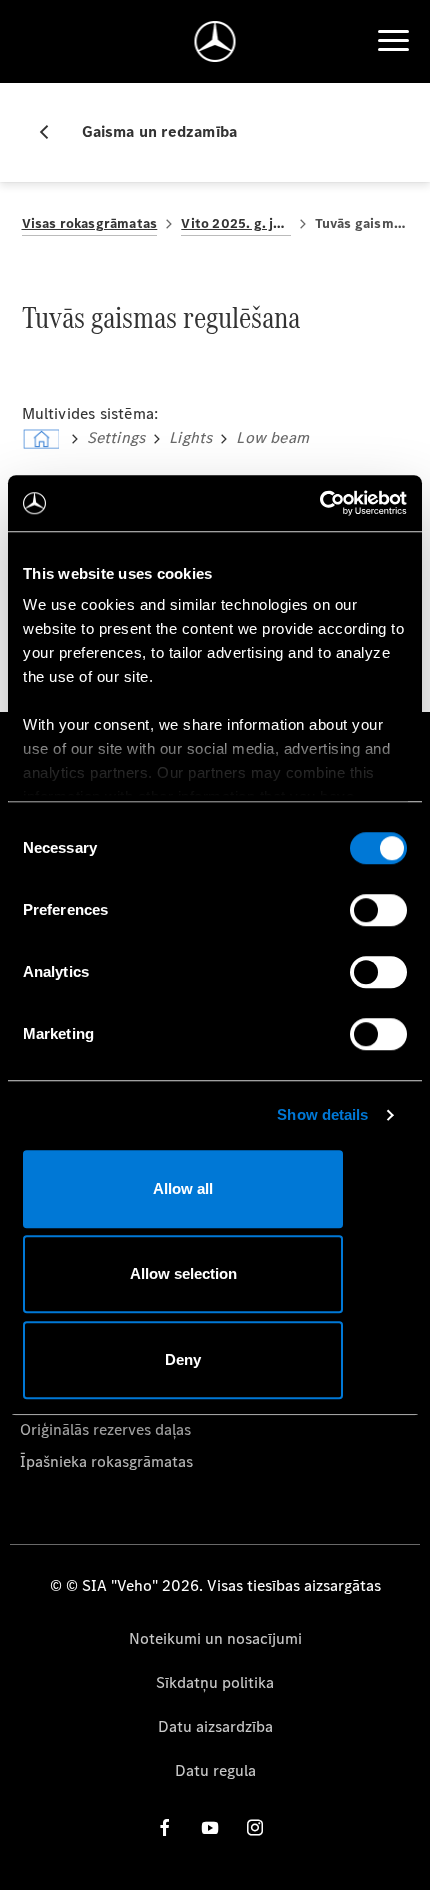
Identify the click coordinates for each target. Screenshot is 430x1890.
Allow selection (183, 1273)
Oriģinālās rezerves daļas (105, 1429)
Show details (322, 1114)
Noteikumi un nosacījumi (215, 1638)
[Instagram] (255, 1827)
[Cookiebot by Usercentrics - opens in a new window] (319, 503)
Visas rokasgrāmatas (90, 223)
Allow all (183, 1188)
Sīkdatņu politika (215, 1682)
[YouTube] (210, 1827)
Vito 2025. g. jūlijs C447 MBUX (235, 223)
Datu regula (215, 1770)
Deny (183, 1359)
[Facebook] (165, 1827)
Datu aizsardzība (215, 1726)
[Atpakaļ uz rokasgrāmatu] (52, 132)
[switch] (378, 910)
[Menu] (393, 41)
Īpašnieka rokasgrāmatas (106, 1461)
